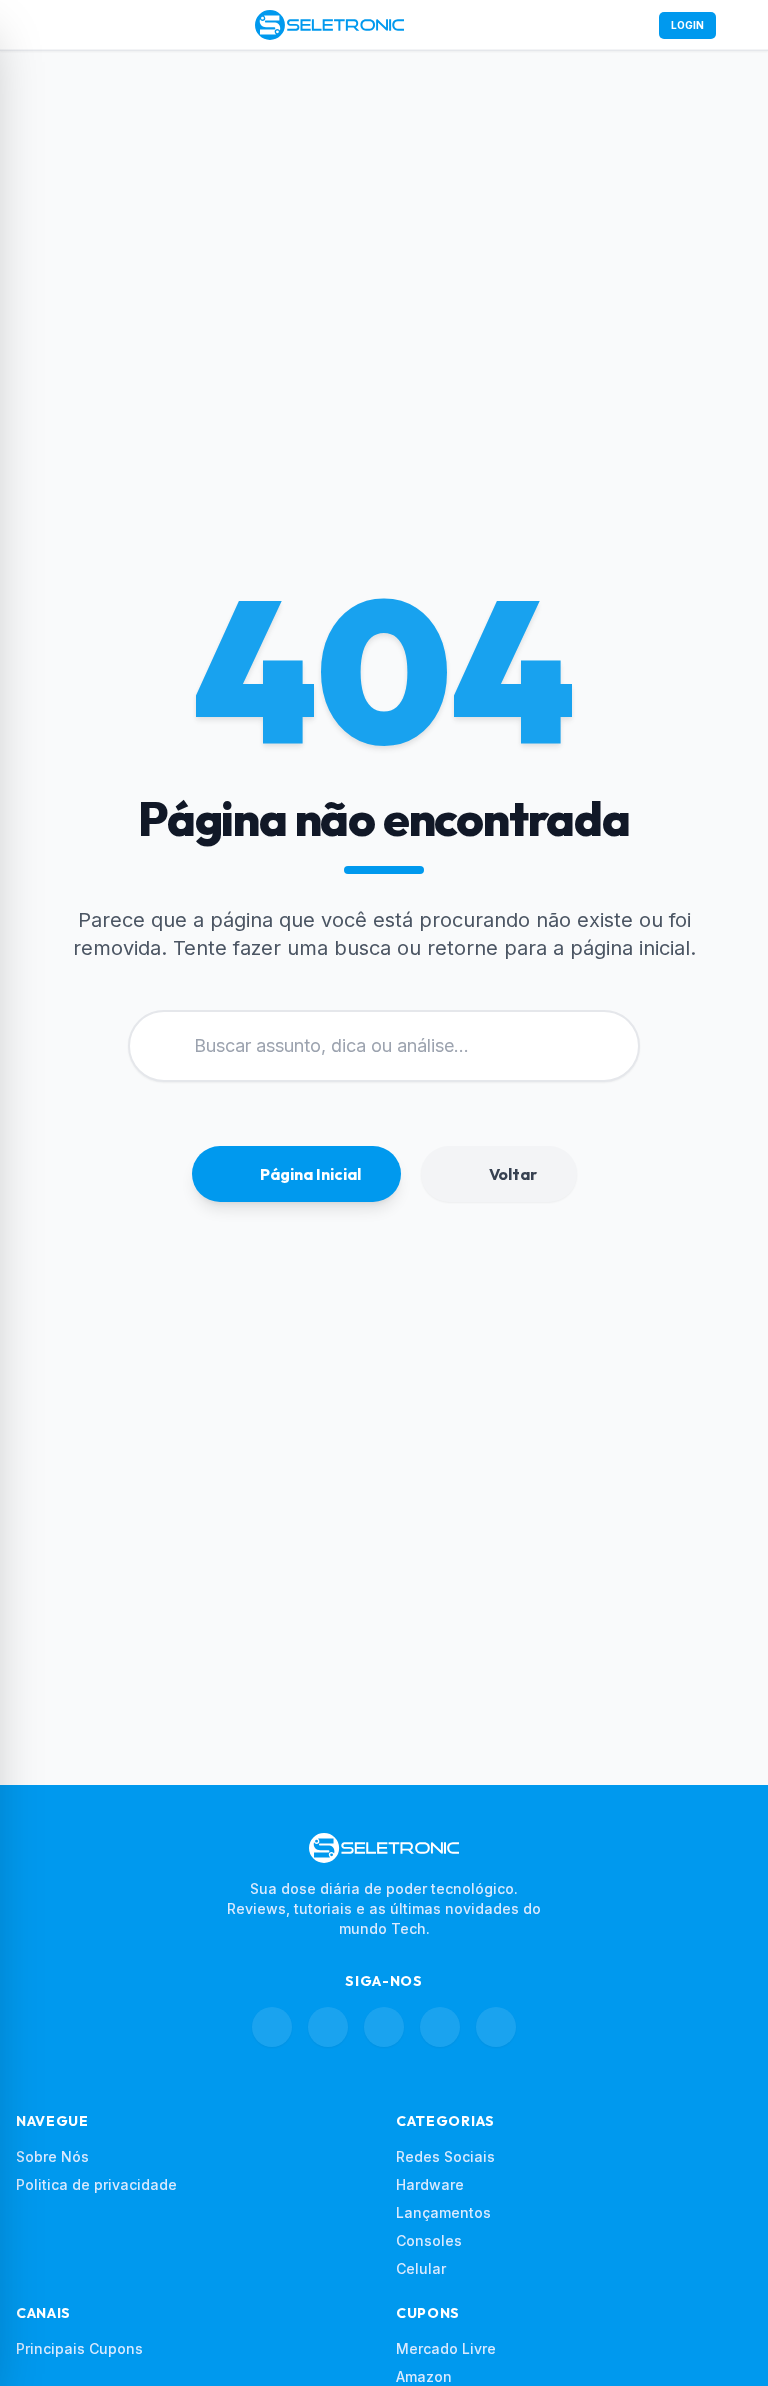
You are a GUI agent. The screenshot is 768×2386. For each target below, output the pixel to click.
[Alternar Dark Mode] (740, 25)
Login (687, 25)
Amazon (424, 2376)
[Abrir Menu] (28, 25)
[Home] (329, 25)
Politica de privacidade (96, 2184)
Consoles (429, 2240)
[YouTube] (440, 2027)
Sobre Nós (52, 2156)
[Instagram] (328, 2027)
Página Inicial (310, 1174)
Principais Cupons (79, 2348)
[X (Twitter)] (384, 2027)
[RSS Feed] (496, 2027)
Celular (421, 2268)
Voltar (513, 1174)
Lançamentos (443, 2212)
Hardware (430, 2184)
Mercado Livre (446, 2348)
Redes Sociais (445, 2156)
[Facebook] (272, 2027)
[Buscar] (631, 25)
